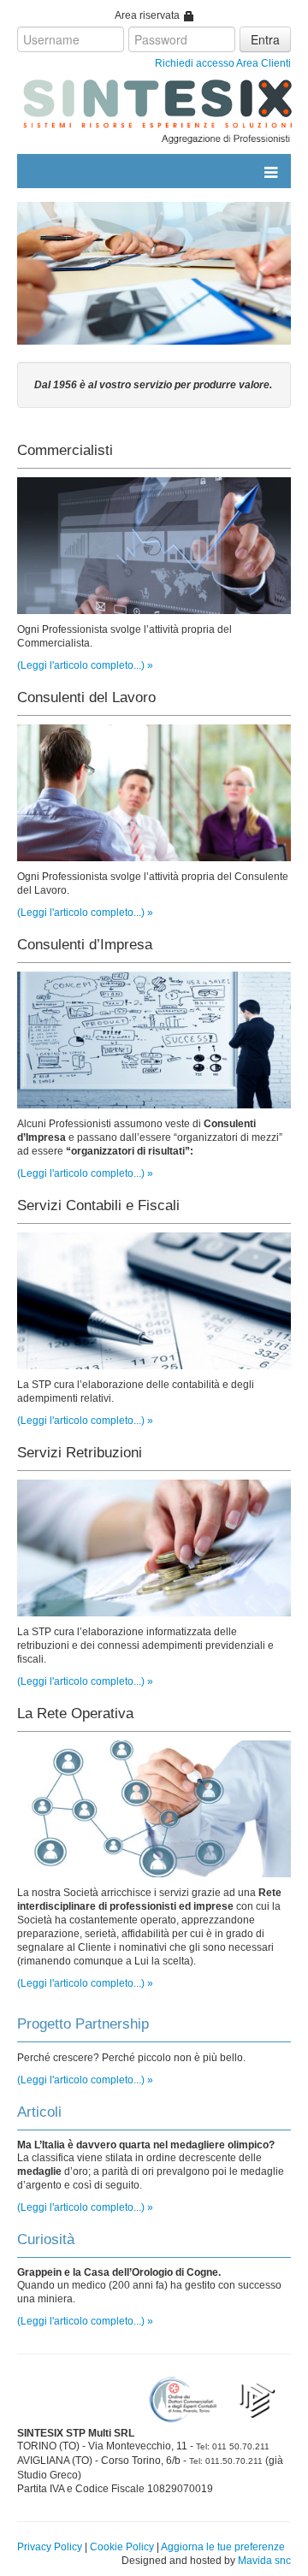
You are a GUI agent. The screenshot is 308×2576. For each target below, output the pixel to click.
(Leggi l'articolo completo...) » (85, 665)
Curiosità (46, 2239)
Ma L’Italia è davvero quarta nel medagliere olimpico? (146, 2145)
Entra (265, 39)
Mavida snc (264, 2561)
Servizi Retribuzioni (80, 1453)
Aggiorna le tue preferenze (223, 2547)
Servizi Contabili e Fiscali (98, 1205)
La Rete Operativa (75, 1713)
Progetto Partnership (83, 2024)
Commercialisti (65, 450)
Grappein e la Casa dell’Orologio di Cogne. (119, 2272)
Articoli (39, 2112)
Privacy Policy (50, 2547)
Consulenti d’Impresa (85, 945)
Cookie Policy (122, 2547)
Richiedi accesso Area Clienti (223, 63)
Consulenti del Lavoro (86, 697)
